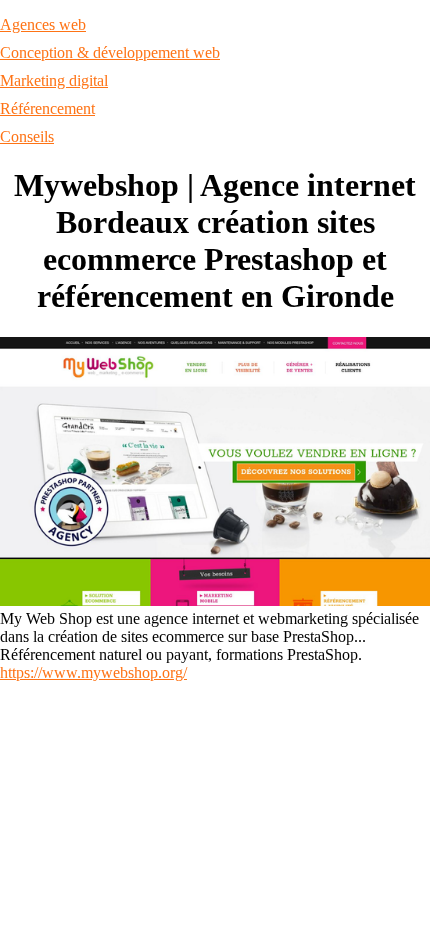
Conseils (27, 136)
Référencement (47, 108)
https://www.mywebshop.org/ (93, 672)
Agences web (43, 24)
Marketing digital (54, 80)
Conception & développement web (110, 52)
